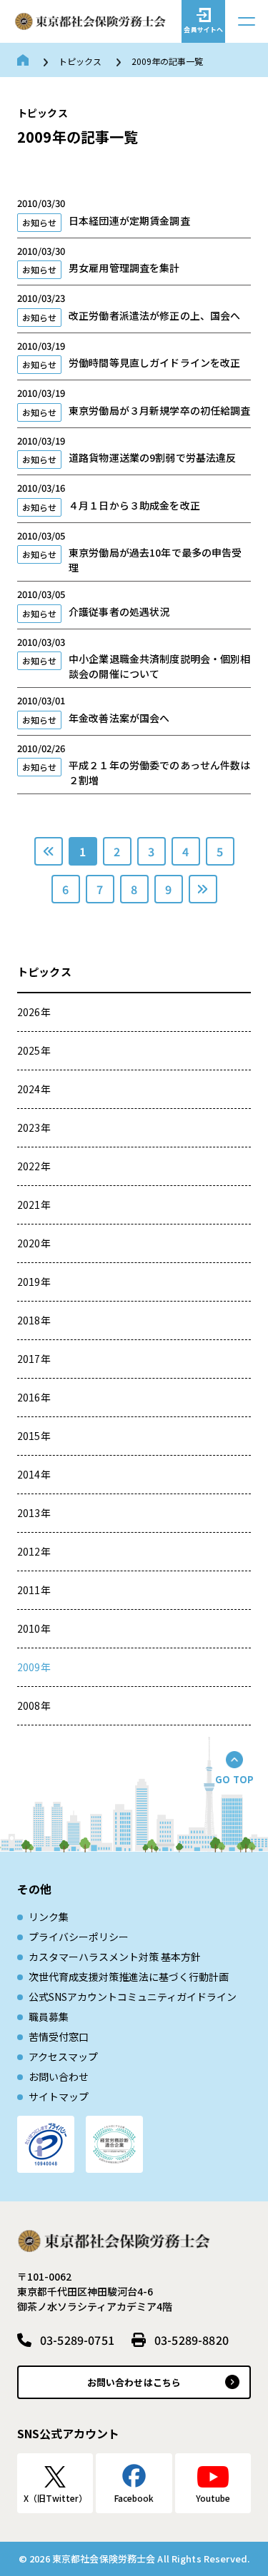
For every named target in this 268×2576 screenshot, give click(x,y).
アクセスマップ (63, 2057)
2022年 (34, 1166)
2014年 (34, 1474)
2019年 (34, 1282)
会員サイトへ (203, 30)
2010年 (34, 1628)
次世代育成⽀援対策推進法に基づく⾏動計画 (129, 1977)
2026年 (34, 1012)
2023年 (34, 1127)
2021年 (34, 1205)
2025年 (34, 1050)
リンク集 (49, 1917)
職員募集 (49, 2017)
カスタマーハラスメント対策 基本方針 (115, 1957)
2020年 (34, 1243)
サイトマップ (59, 2096)
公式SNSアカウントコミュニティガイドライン (133, 1997)
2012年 (34, 1551)
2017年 (34, 1359)
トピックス (80, 61)
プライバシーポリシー (79, 1937)
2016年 (34, 1397)
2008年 (34, 1705)
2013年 (34, 1513)
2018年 (34, 1320)
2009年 (34, 1667)
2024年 (34, 1089)
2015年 (34, 1436)
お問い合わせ (59, 2076)
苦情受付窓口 (59, 2037)
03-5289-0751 (77, 2340)
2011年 (34, 1590)
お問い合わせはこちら (134, 2382)
